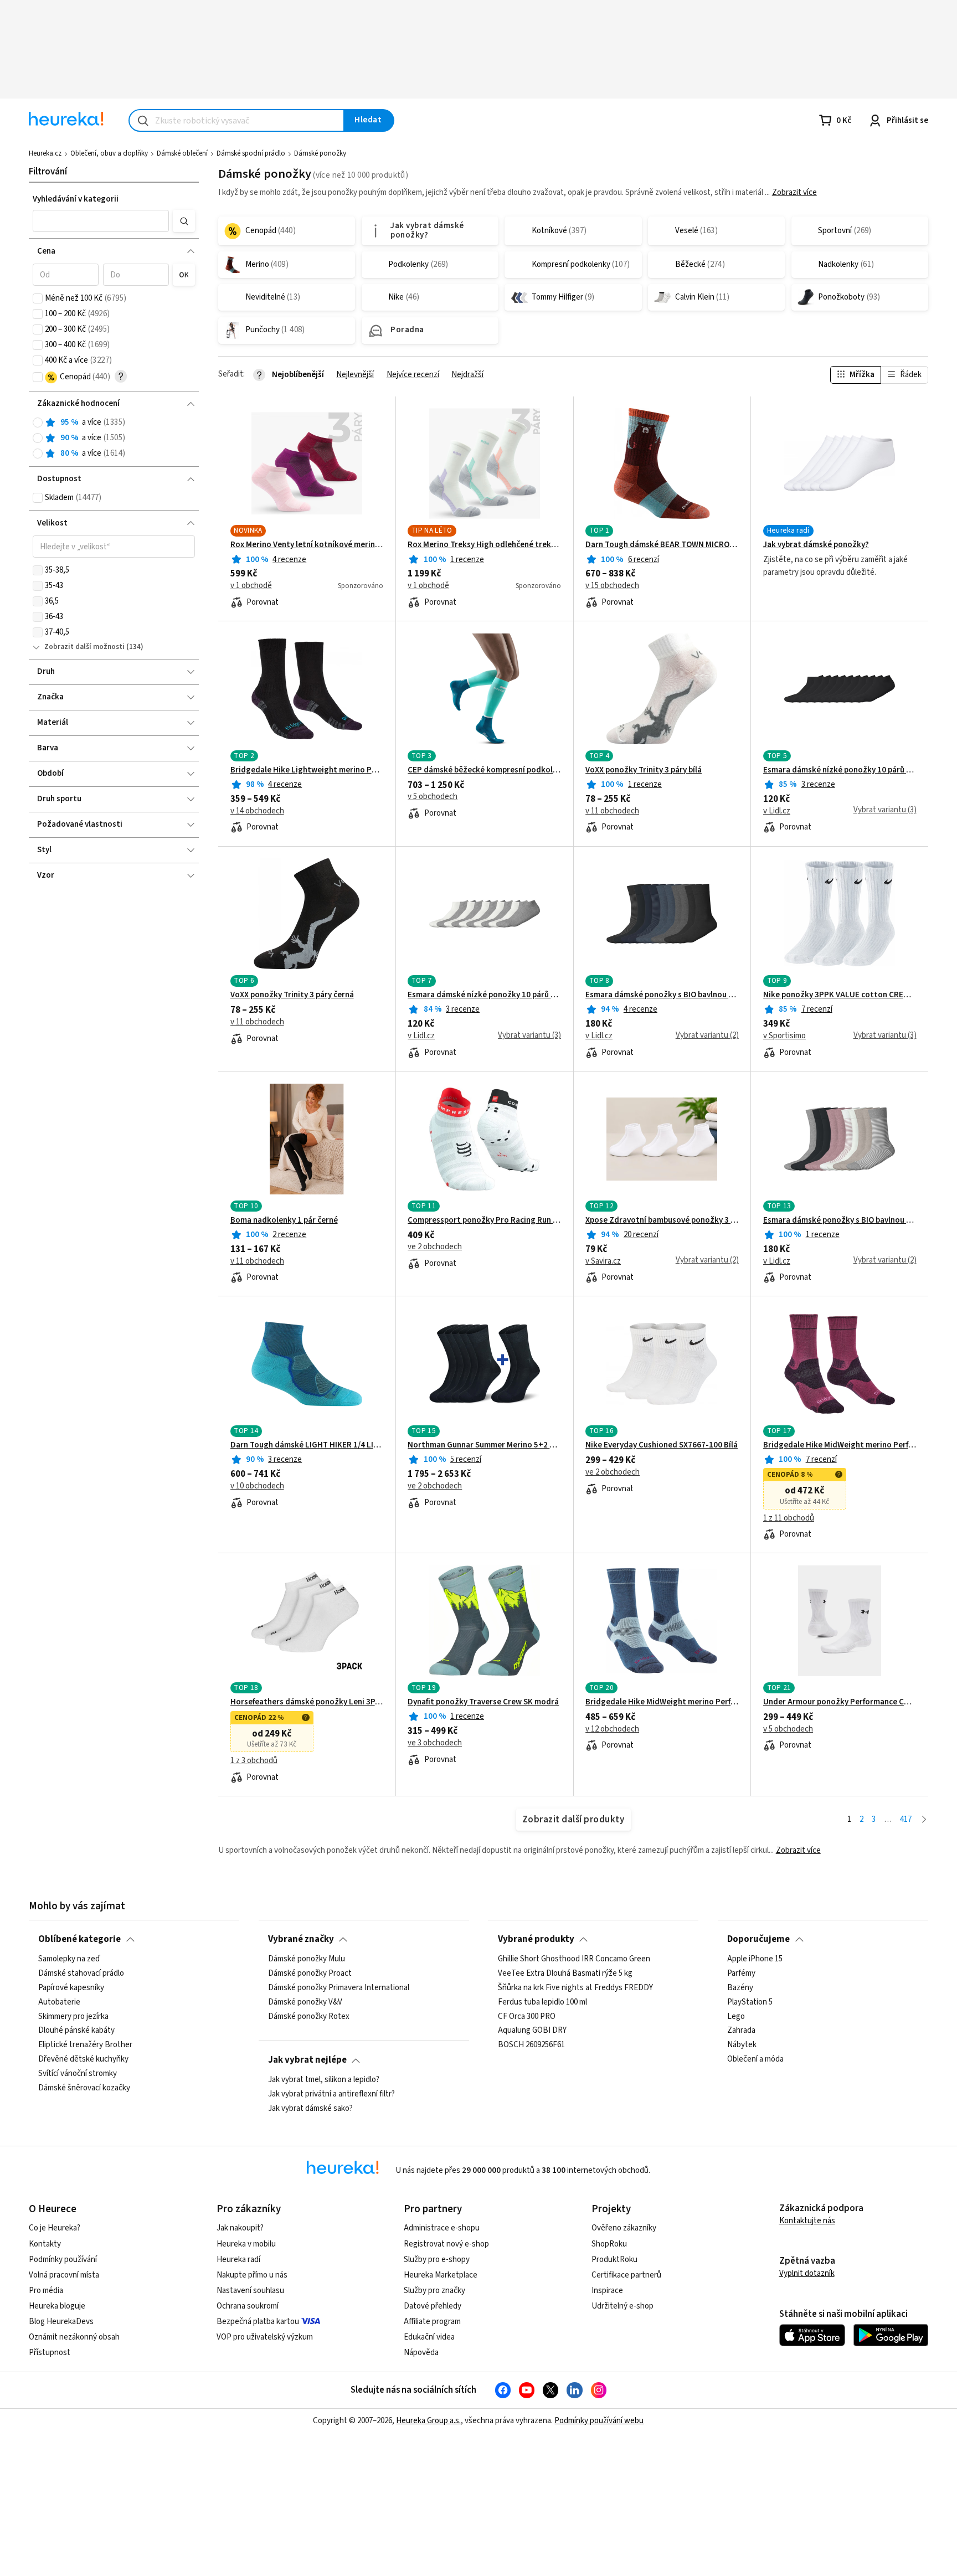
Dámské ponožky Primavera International (339, 1987)
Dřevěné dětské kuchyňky (83, 2059)
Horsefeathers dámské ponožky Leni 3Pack (307, 1702)
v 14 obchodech (257, 811)
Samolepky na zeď (69, 1959)
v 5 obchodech (433, 797)
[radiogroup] (114, 438)
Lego (736, 2016)
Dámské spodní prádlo (251, 153)
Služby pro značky (434, 2291)
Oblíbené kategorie (79, 1939)
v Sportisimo (784, 1036)
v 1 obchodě (251, 586)
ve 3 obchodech (435, 1743)
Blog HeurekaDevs (61, 2322)
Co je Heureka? (55, 2228)
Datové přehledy (433, 2306)
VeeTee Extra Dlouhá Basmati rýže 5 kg (565, 1973)
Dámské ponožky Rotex (309, 2016)
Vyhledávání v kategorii (76, 199)
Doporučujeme (758, 1939)
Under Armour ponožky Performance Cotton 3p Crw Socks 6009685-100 (840, 1702)
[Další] (924, 1820)
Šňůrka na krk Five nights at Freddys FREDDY (575, 1987)
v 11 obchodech (612, 811)
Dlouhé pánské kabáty (76, 2031)
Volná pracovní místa (64, 2275)
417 (906, 1819)
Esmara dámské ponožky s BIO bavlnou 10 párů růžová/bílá (840, 1220)
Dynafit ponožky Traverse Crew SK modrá (483, 1702)
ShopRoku (609, 2244)
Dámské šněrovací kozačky (84, 2088)
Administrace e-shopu (442, 2228)
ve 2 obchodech (435, 1247)
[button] (101, 221)
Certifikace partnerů (626, 2275)
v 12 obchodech (612, 1729)
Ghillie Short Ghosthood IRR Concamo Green (574, 1959)
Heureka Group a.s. (428, 2421)
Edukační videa (429, 2337)
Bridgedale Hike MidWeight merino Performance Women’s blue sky (662, 1702)
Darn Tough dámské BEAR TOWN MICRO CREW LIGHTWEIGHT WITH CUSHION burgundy (662, 545)
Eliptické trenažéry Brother (85, 2045)
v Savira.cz (603, 1261)
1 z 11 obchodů (789, 1518)
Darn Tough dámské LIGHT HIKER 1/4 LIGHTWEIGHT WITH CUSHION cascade (307, 1445)
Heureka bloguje (57, 2306)
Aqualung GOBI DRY (532, 2031)
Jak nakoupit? (240, 2228)
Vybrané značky (301, 1939)
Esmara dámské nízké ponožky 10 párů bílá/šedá (484, 995)
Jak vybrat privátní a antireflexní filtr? (331, 2094)
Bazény (740, 1987)
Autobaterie (59, 2002)
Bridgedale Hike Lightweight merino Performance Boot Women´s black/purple (307, 770)
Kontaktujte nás (807, 2221)
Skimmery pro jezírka (73, 2016)
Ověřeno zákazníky (624, 2228)
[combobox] (236, 120)
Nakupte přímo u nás (252, 2275)
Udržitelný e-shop (622, 2306)
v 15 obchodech (612, 586)
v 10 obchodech (257, 1486)
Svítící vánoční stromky (78, 2074)
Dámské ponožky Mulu (307, 1959)
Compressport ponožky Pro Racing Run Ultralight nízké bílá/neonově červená (484, 1220)
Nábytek (742, 2045)
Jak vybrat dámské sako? (310, 2108)
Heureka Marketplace (441, 2275)
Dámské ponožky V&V (305, 2002)
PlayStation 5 (750, 2002)
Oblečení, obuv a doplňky (109, 153)
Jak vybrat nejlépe (307, 2060)
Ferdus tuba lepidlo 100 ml (542, 2002)
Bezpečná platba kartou (258, 2322)
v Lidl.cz (777, 811)
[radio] (38, 423)
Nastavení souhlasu (250, 2291)
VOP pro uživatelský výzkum (265, 2337)
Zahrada (741, 2031)
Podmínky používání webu (599, 2421)
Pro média (46, 2291)
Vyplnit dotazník (807, 2273)
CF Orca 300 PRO (527, 2016)
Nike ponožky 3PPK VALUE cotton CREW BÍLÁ (840, 995)
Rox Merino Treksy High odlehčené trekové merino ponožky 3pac (484, 545)
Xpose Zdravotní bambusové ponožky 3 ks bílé (662, 1220)
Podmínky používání (63, 2260)
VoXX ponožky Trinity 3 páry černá (292, 995)
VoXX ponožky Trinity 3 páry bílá (644, 770)
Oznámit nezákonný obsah (74, 2337)
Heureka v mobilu (246, 2244)
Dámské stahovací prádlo (81, 1973)
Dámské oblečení (182, 153)
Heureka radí (238, 2260)
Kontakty (45, 2244)
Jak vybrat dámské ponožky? (816, 545)
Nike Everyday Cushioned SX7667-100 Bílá (662, 1445)
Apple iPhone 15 (755, 1959)
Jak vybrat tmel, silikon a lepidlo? (324, 2080)
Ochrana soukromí (248, 2306)
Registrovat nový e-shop (446, 2244)
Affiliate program (432, 2322)
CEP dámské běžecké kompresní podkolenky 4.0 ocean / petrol (484, 770)
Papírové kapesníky (71, 1987)
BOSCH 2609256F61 (531, 2045)
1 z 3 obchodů (254, 1761)
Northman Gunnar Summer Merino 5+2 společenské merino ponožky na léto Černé (484, 1445)
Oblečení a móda (755, 2059)
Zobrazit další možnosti (84, 647)
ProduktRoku (614, 2260)
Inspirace (607, 2291)
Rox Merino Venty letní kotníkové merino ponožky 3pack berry (307, 545)
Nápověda (421, 2353)
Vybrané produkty (536, 1939)
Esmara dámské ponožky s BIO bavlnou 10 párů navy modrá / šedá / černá (662, 995)
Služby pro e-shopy (437, 2260)
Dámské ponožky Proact (310, 1973)
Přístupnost (50, 2353)
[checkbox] (38, 298)
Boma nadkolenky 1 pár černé (284, 1220)
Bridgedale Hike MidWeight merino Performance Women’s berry (840, 1445)
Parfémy (741, 1973)
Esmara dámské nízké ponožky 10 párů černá (840, 770)
